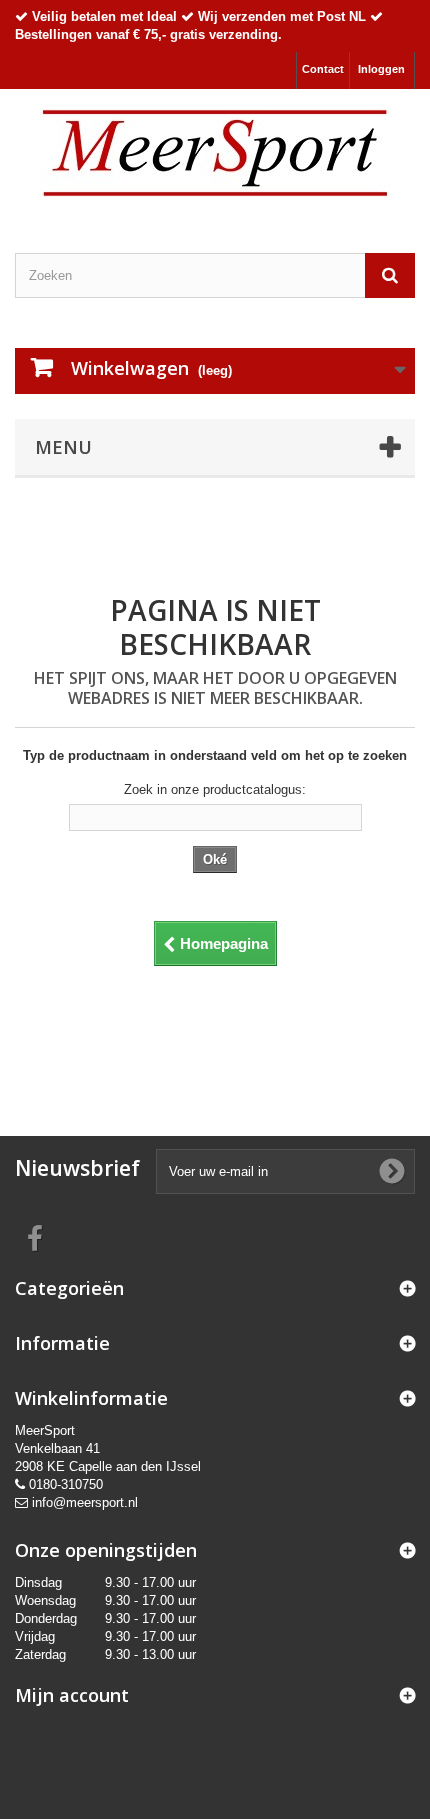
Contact (323, 69)
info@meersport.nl (85, 1502)
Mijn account (72, 1695)
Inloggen (381, 69)
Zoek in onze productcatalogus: (215, 789)
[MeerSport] (215, 153)
